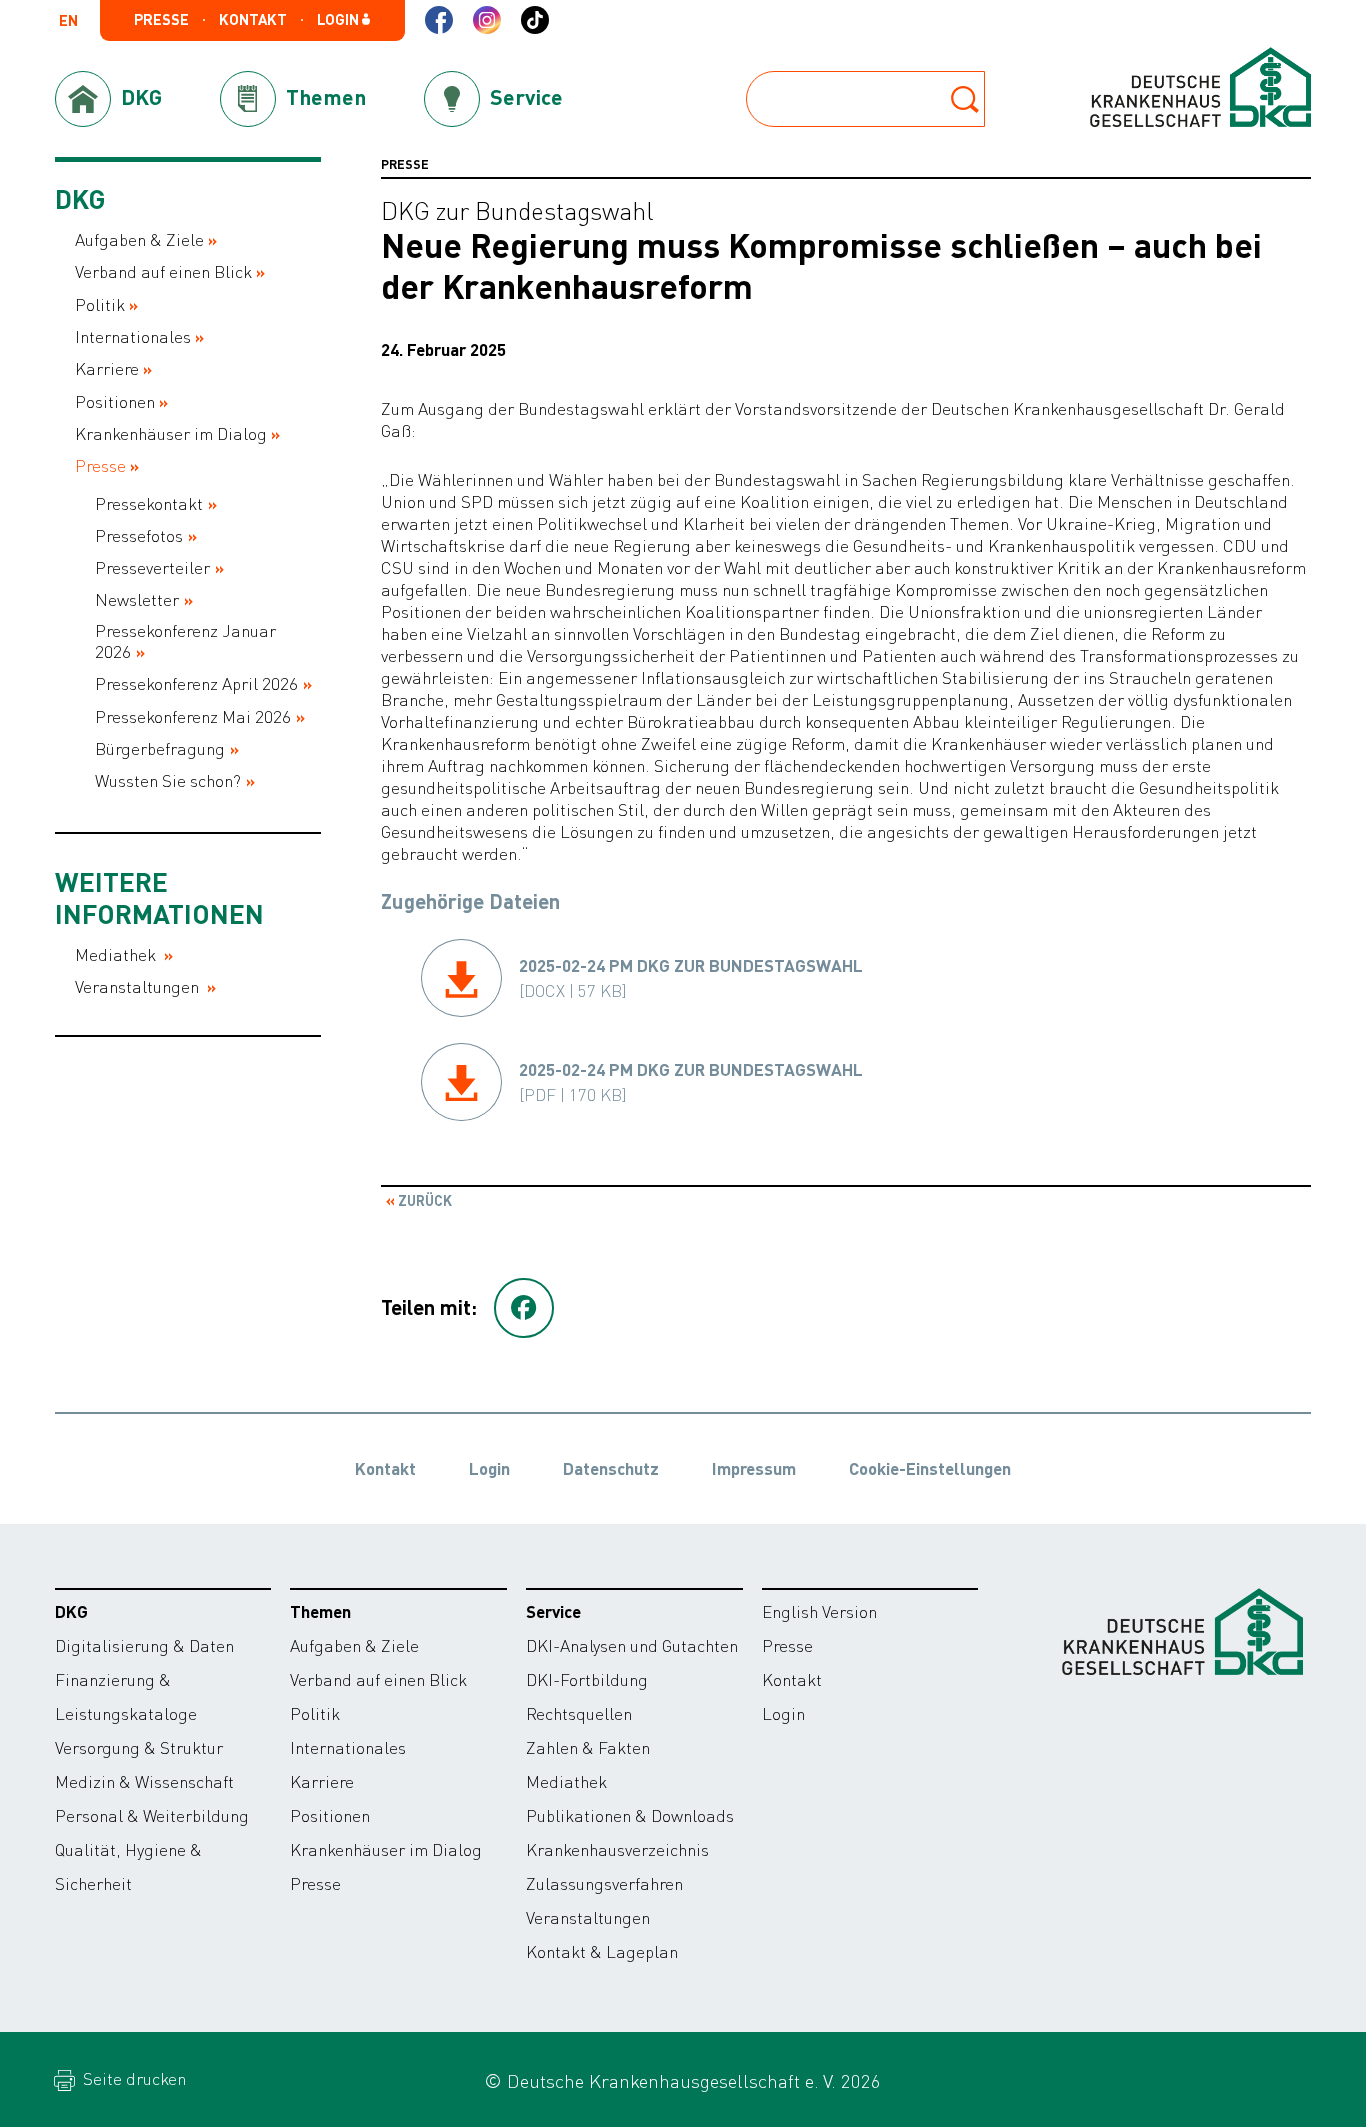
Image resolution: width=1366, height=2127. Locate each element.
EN (68, 21)
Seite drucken (132, 2078)
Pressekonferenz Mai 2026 (193, 716)
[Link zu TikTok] (535, 20)
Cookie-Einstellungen (930, 1468)
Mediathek (117, 954)
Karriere (107, 368)
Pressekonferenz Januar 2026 (185, 641)
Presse (100, 465)
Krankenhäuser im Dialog (171, 433)
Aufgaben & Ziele (139, 239)
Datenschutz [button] (611, 1468)
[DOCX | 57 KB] (691, 978)
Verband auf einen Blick (163, 271)
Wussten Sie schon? (168, 780)
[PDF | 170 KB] (691, 1082)
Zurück (423, 1200)
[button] (524, 1308)
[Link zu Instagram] (487, 20)
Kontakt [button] (253, 19)
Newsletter (137, 599)
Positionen (115, 401)
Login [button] (339, 19)
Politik (100, 304)
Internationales (133, 336)
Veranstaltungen (139, 986)
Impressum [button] (754, 1468)
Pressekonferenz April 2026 (196, 683)
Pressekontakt (149, 503)
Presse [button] (161, 19)
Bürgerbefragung (160, 748)
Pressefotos (139, 535)
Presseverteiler (152, 567)
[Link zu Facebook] (439, 20)
